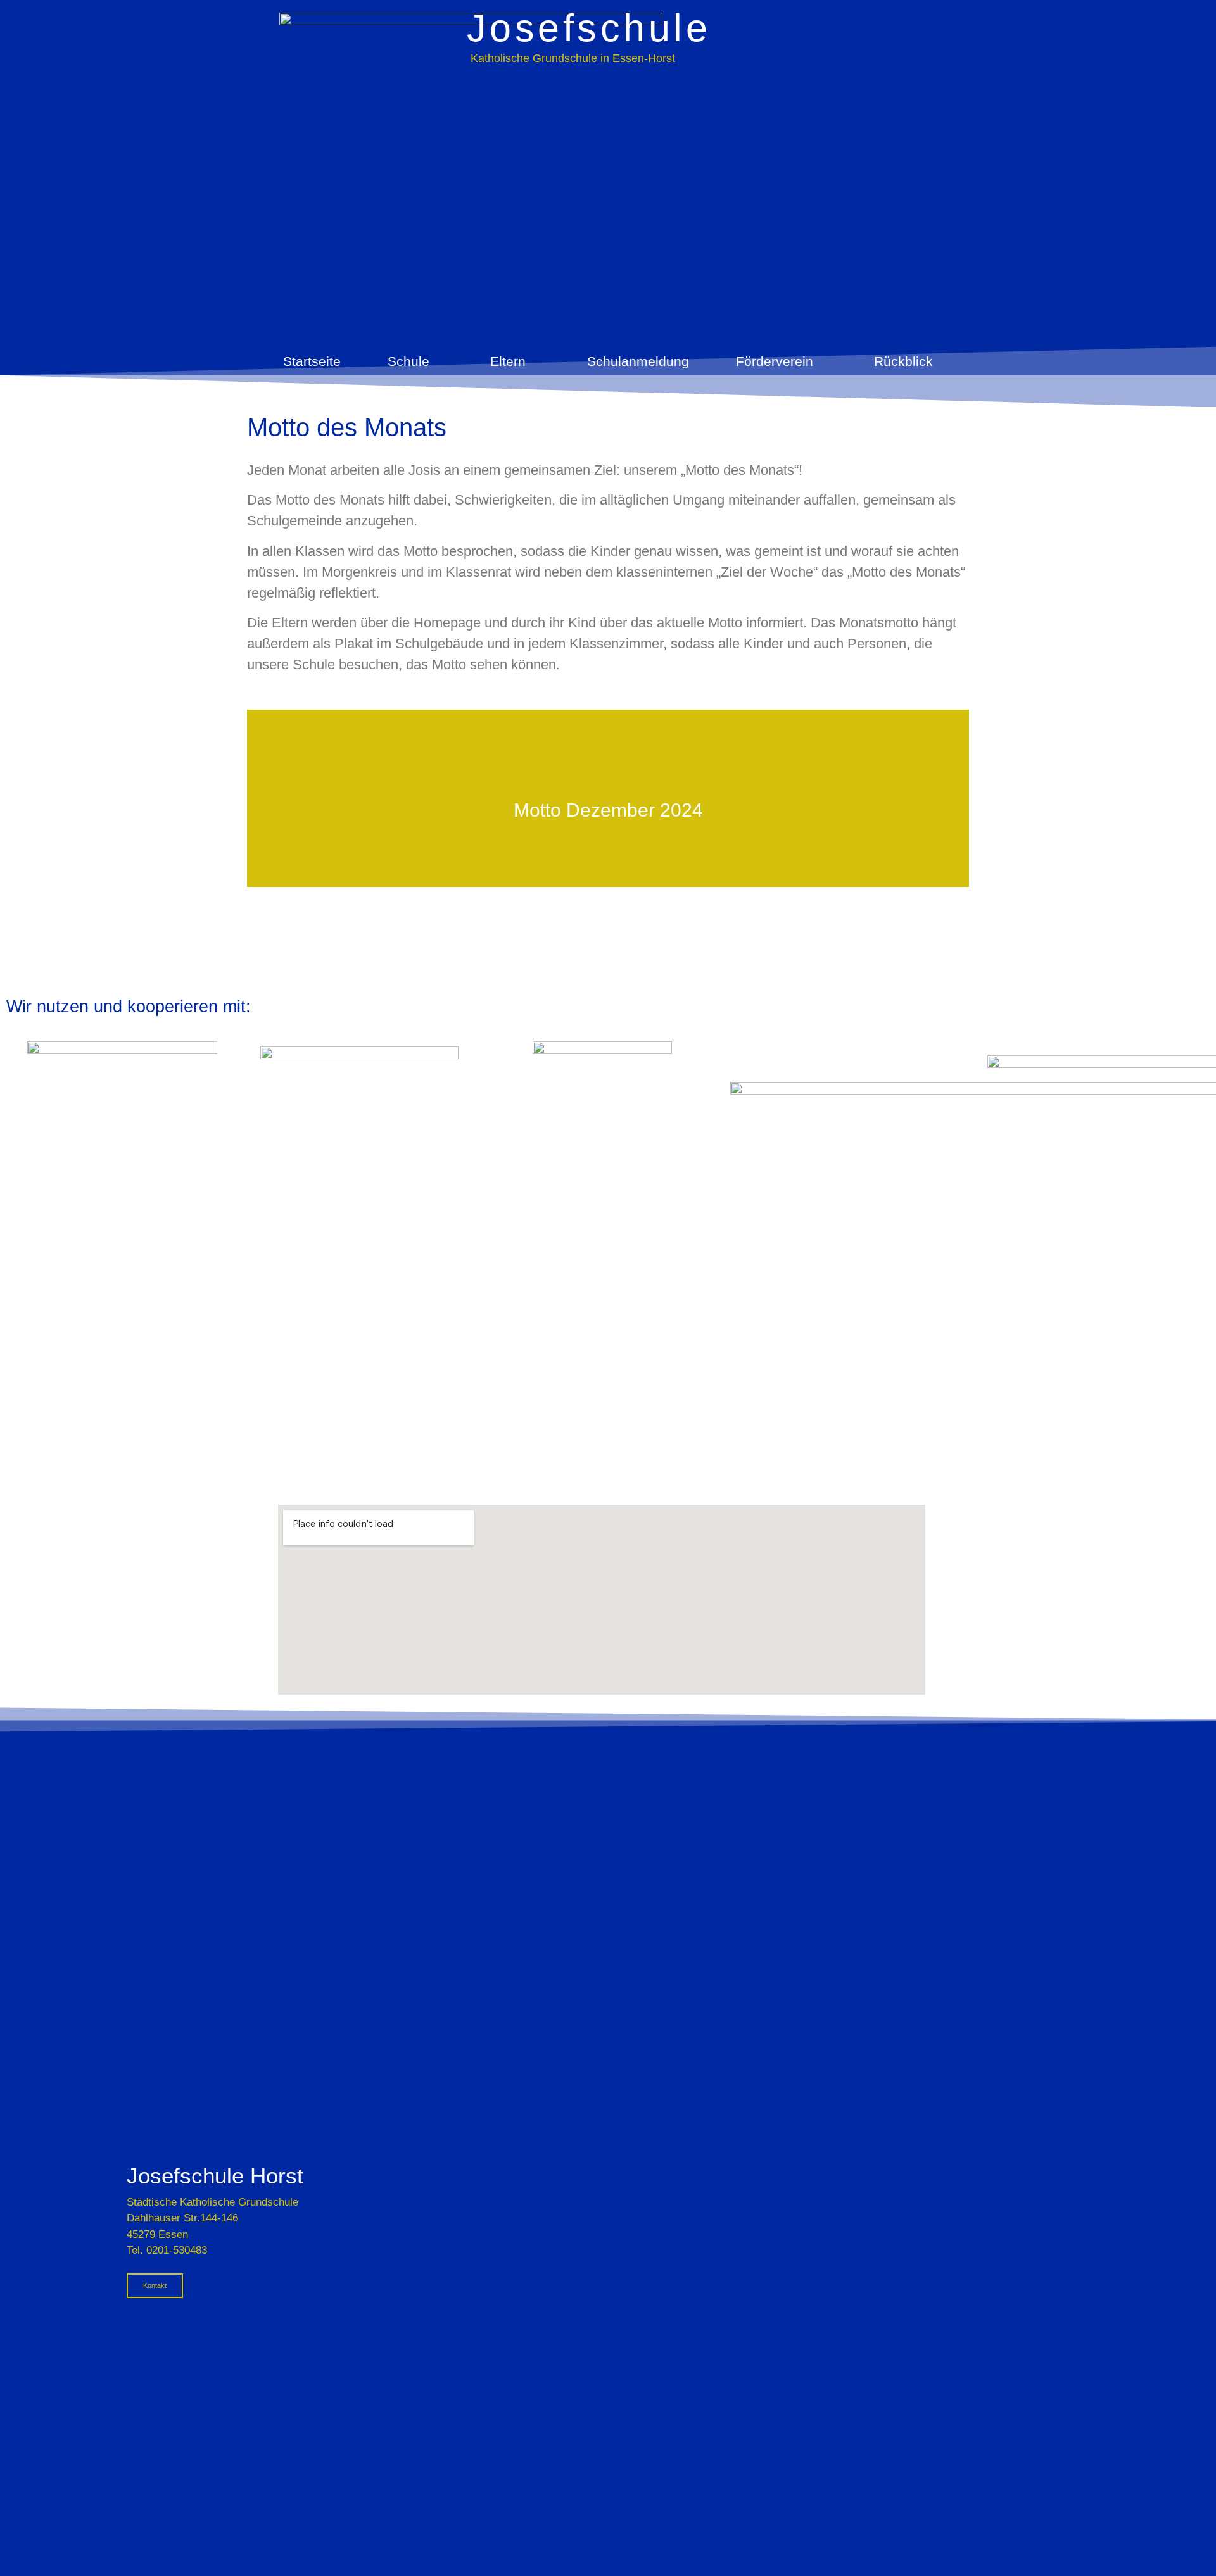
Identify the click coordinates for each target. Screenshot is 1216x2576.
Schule (408, 361)
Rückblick (903, 361)
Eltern (508, 361)
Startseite (312, 361)
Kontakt (155, 2285)
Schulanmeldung (638, 361)
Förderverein (775, 361)
